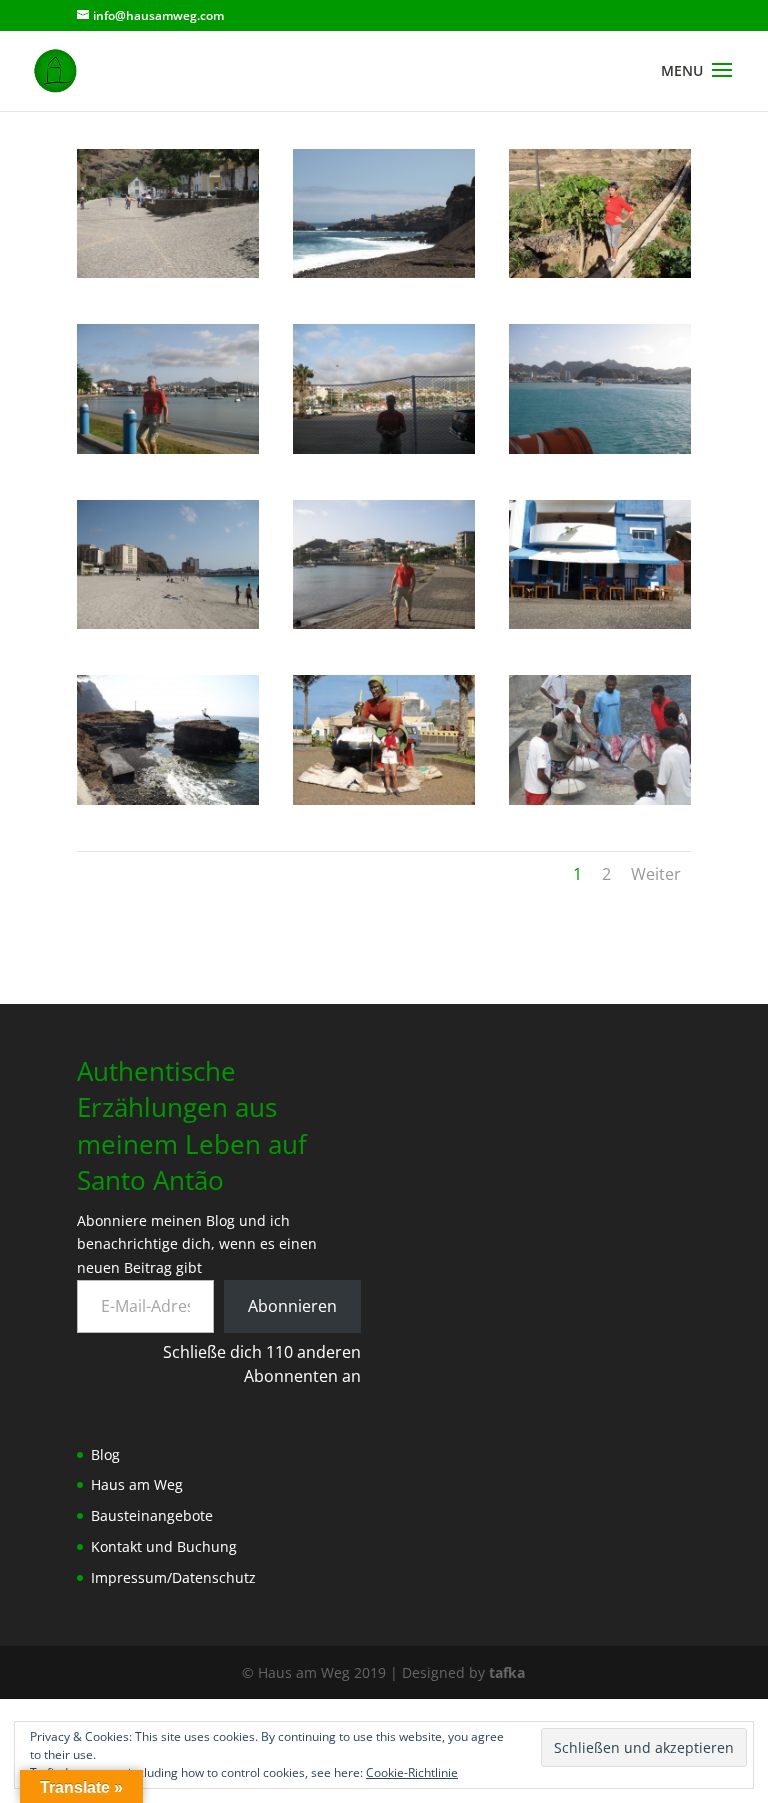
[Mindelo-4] (600, 448)
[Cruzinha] (384, 272)
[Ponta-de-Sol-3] (168, 799)
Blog (105, 1454)
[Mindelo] (384, 623)
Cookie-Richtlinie (412, 1772)
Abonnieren (292, 1306)
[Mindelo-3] (384, 448)
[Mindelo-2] (168, 448)
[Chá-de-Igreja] (168, 272)
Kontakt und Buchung (164, 1546)
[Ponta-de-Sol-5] (600, 799)
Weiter (656, 874)
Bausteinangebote (152, 1515)
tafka (507, 1672)
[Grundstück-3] (600, 272)
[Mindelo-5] (168, 623)
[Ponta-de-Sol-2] (600, 623)
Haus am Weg (137, 1484)
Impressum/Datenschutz (173, 1577)
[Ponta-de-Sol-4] (384, 799)
